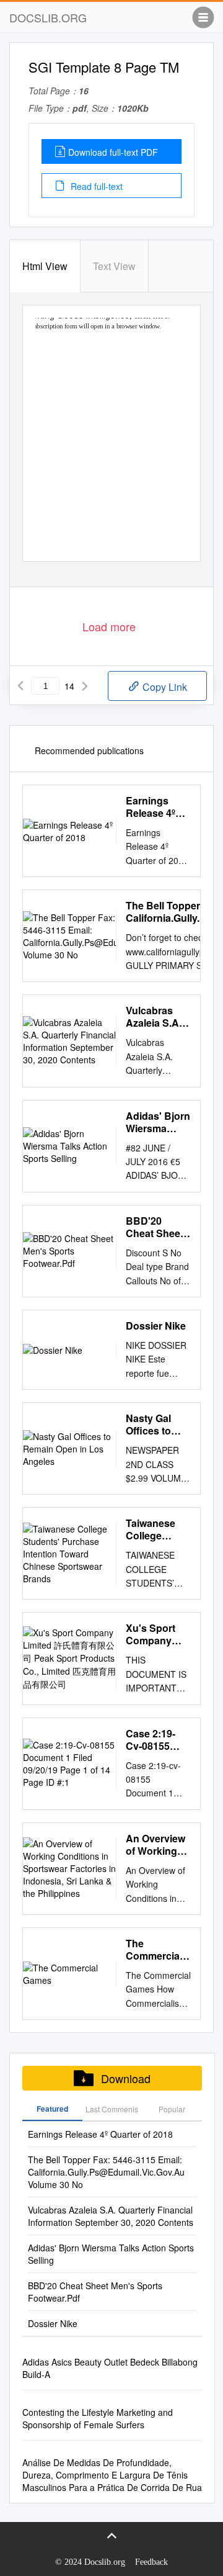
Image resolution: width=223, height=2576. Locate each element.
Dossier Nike (156, 1326)
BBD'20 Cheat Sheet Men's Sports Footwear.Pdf (157, 1227)
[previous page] (20, 686)
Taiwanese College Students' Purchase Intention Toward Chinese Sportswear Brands (153, 1529)
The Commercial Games (154, 1950)
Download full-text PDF (113, 152)
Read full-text (95, 186)
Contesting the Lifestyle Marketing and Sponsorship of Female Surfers (98, 2418)
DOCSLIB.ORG (48, 17)
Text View (114, 266)
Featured (52, 2109)
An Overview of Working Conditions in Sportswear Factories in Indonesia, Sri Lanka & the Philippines (158, 1845)
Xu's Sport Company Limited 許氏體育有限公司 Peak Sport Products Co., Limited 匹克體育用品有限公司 (158, 1634)
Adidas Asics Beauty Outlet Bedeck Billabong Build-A (110, 2368)
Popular (172, 2109)
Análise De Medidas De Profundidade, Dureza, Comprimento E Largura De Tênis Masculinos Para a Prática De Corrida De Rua (112, 2475)
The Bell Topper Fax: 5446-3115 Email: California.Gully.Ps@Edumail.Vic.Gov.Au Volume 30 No (106, 2172)
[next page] (85, 686)
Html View (45, 266)
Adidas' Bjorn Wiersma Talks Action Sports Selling (158, 1122)
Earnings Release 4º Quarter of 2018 (151, 807)
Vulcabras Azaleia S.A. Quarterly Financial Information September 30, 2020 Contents (154, 1017)
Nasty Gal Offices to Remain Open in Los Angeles (158, 1425)
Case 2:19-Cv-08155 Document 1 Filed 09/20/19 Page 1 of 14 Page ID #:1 (158, 1740)
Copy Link (164, 687)
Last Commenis (112, 2109)
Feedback (151, 2562)
